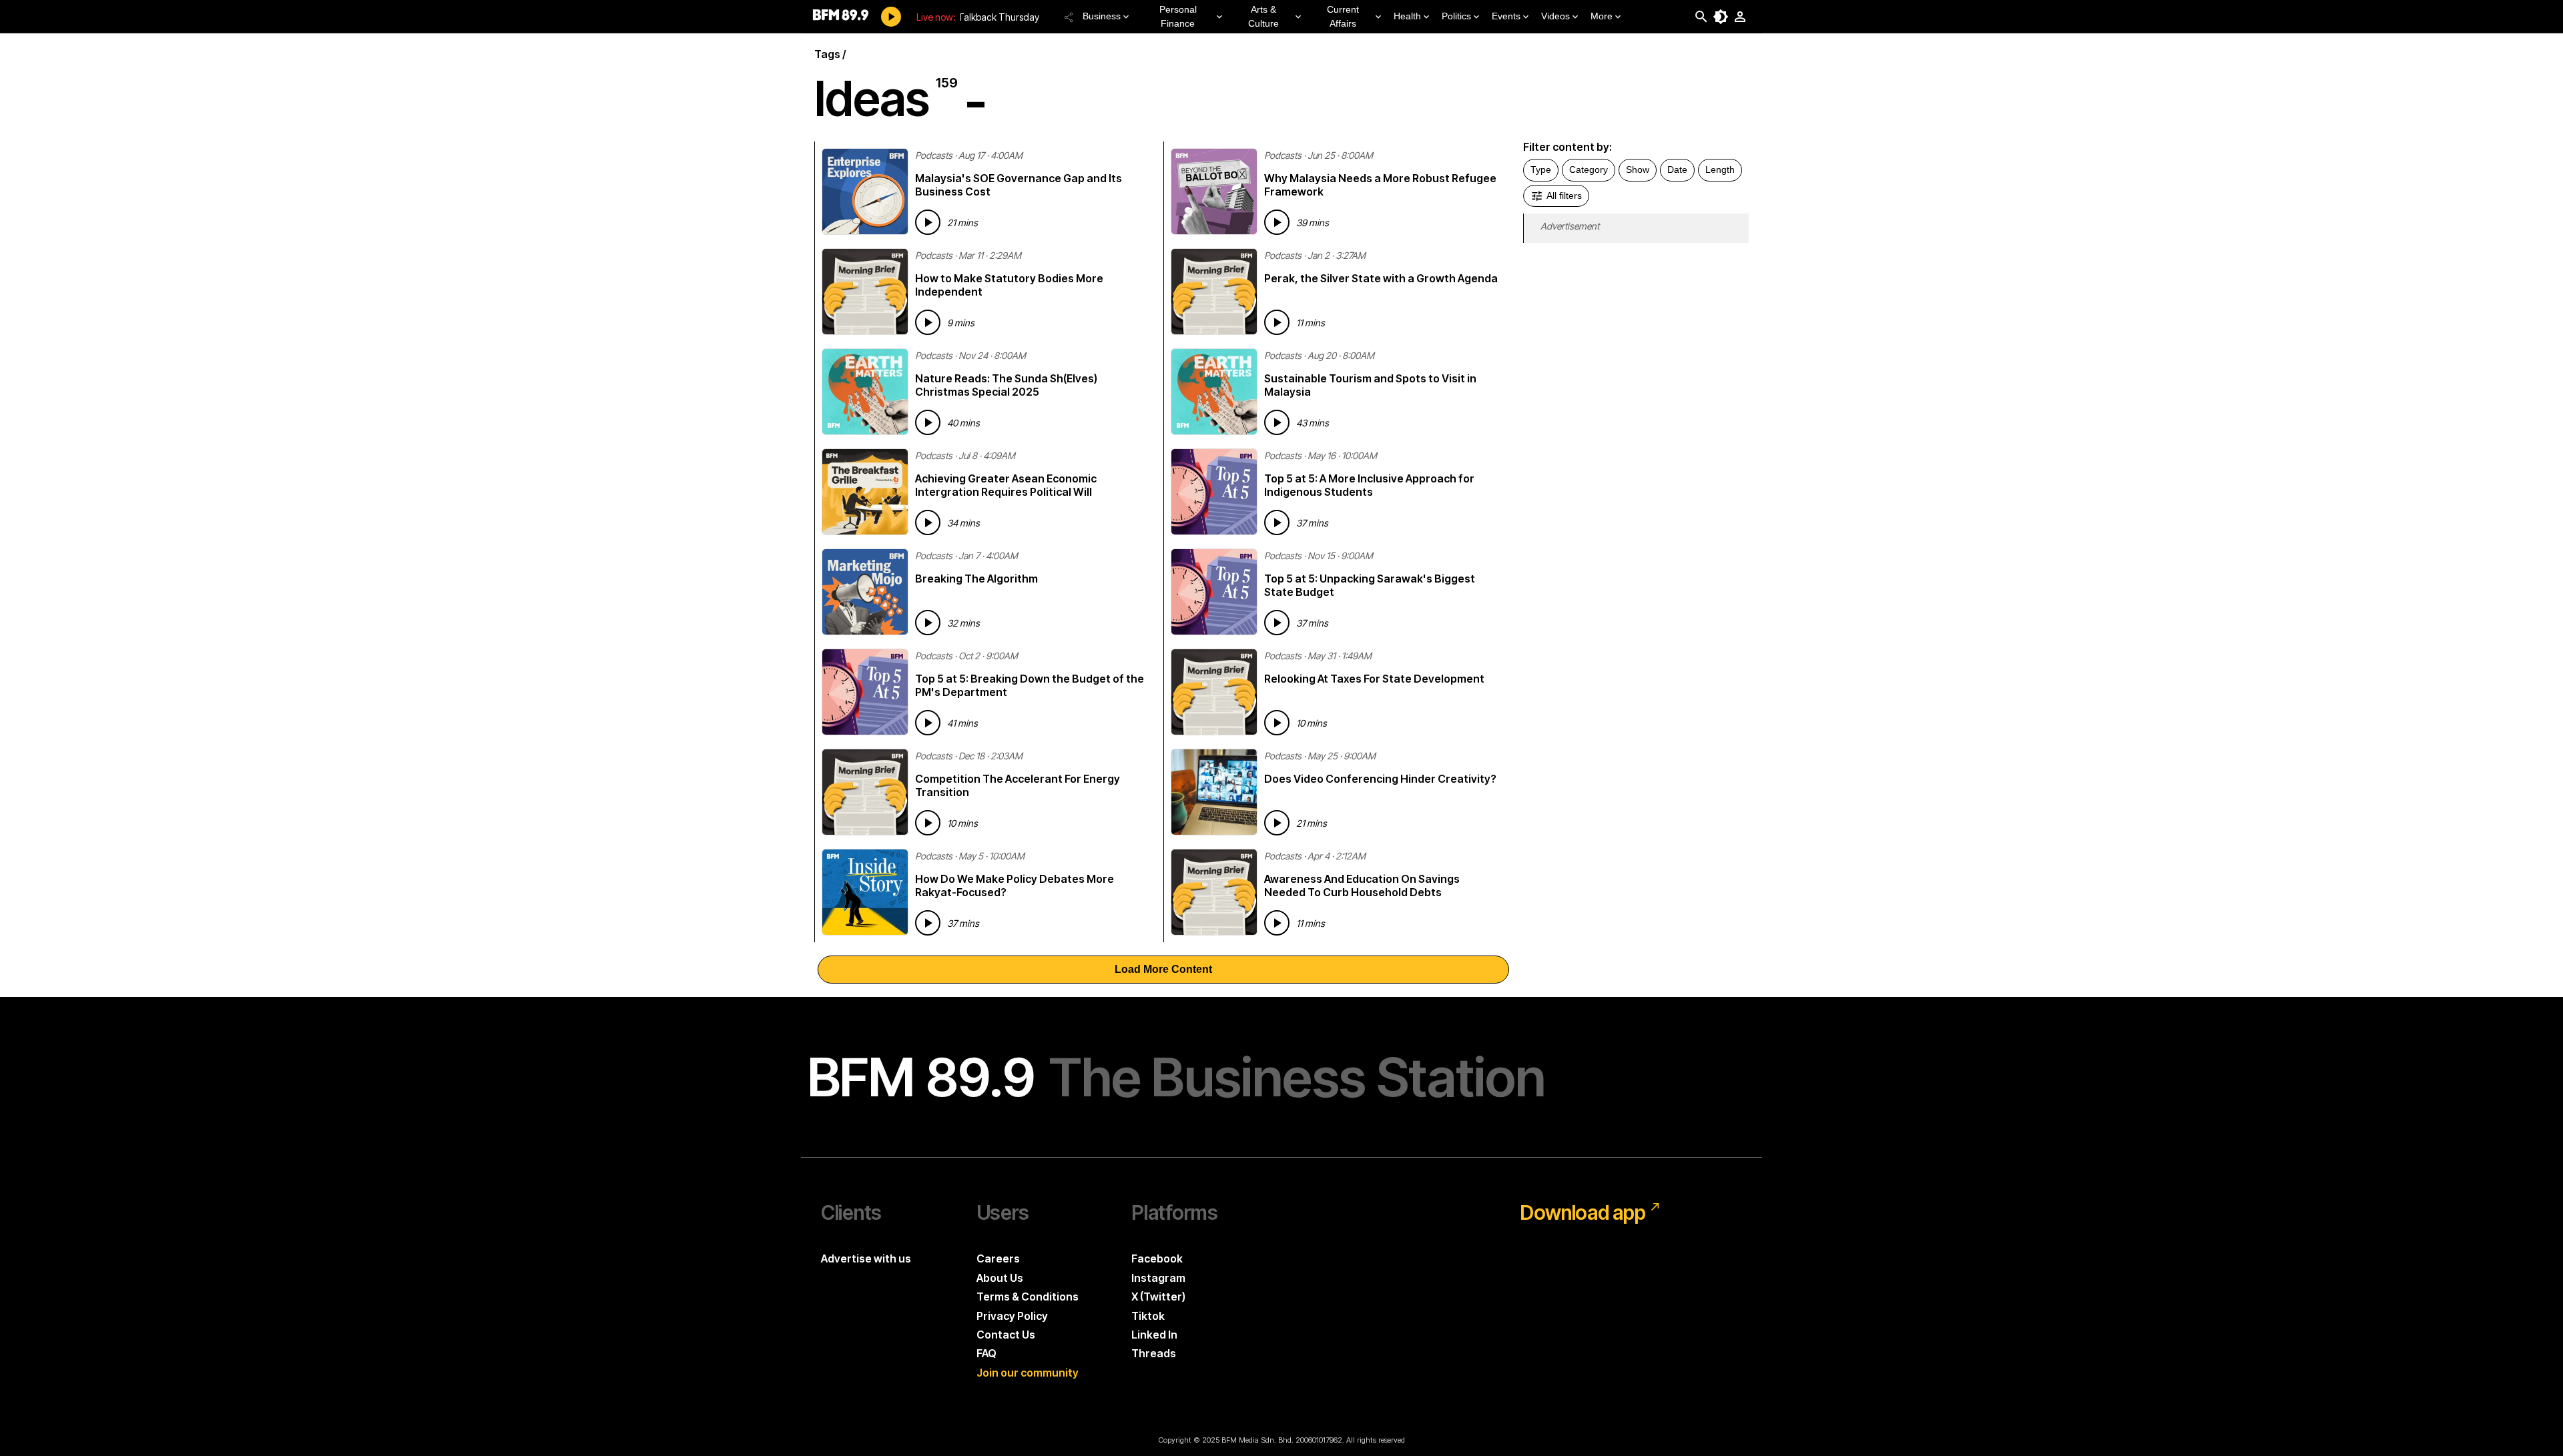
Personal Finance (1178, 16)
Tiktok (1148, 1316)
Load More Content (1163, 969)
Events (1506, 16)
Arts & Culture (1263, 16)
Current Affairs (1343, 16)
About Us (1000, 1278)
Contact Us (1006, 1335)
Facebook (1157, 1258)
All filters (1564, 196)
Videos (1555, 16)
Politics (1456, 16)
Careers (998, 1258)
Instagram (1158, 1278)
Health (1407, 16)
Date (1677, 169)
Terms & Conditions (1028, 1297)
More (1602, 16)
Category (1589, 169)
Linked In (1154, 1335)
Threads (1154, 1353)
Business (1102, 16)
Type (1541, 169)
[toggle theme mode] (1721, 17)
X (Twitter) (1158, 1297)
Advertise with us (866, 1258)
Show (1638, 169)
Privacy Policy (1012, 1316)
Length (1720, 169)
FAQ (986, 1353)
